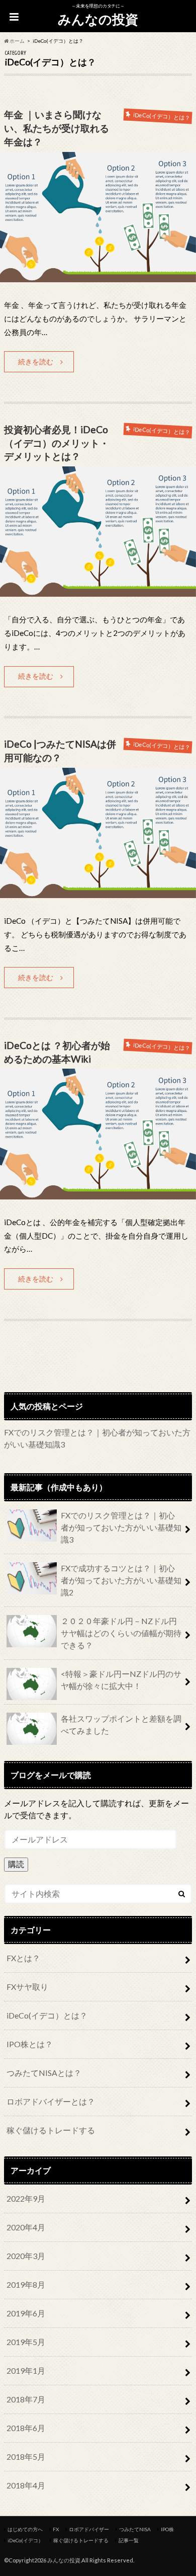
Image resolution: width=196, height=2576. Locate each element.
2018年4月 (26, 2485)
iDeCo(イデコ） (25, 2540)
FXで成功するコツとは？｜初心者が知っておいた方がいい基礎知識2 (121, 1580)
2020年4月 (26, 2227)
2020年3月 (26, 2256)
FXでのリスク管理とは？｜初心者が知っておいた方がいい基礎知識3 (121, 1527)
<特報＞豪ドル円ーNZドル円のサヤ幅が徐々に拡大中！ (121, 1680)
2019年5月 (26, 2342)
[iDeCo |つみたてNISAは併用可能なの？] (98, 892)
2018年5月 (26, 2457)
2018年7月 (26, 2399)
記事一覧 (129, 2540)
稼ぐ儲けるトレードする (51, 2130)
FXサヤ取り (27, 1987)
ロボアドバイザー (89, 2529)
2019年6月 (26, 2313)
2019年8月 (26, 2284)
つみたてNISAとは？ (44, 2073)
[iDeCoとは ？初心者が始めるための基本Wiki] (98, 1193)
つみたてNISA (135, 2529)
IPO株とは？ (30, 2044)
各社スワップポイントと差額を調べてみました (121, 1724)
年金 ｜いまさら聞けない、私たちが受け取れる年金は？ (57, 128)
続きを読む (36, 361)
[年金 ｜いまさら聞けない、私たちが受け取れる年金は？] (98, 276)
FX (56, 2529)
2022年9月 (26, 2198)
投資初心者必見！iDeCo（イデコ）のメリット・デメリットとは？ (57, 443)
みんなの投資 (98, 19)
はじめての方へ (25, 2529)
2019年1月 (26, 2370)
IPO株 (167, 2529)
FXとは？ (23, 1958)
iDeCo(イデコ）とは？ (47, 2015)
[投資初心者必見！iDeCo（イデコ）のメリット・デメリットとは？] (98, 590)
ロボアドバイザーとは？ (51, 2101)
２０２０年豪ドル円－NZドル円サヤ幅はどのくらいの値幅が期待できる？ (121, 1633)
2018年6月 (26, 2428)
